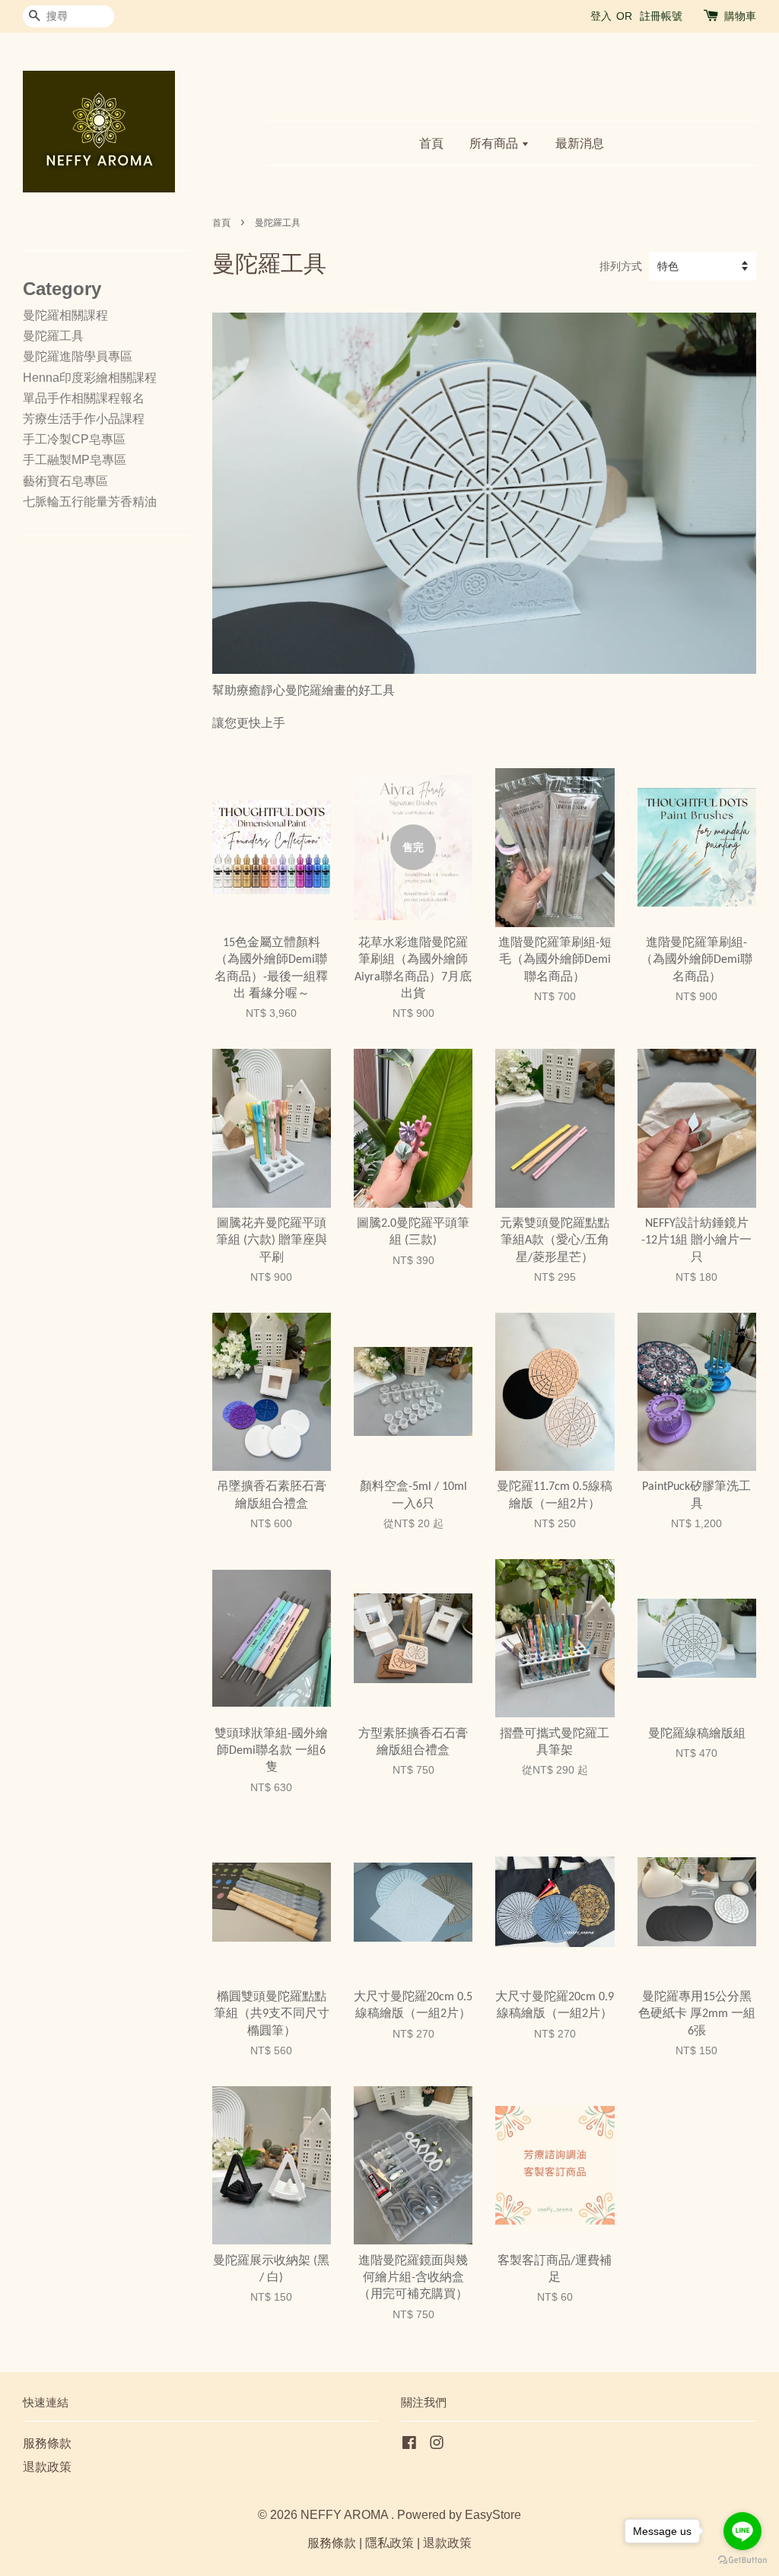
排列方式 (621, 266)
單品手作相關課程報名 (84, 398)
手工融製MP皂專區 (75, 460)
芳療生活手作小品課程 (84, 419)
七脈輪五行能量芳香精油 (90, 502)
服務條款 (47, 2443)
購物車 (740, 16)
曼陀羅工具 (53, 336)
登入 (601, 16)
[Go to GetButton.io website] (742, 2560)
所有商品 (495, 143)
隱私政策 (389, 2543)
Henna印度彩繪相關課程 (90, 378)
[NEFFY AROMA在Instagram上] (437, 2445)
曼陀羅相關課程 (65, 315)
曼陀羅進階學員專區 (78, 356)
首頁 (431, 143)
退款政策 (47, 2467)
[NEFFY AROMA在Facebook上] (409, 2445)
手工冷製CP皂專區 (74, 439)
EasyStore (493, 2515)
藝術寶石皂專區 (65, 481)
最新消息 (580, 143)
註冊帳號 (661, 16)
